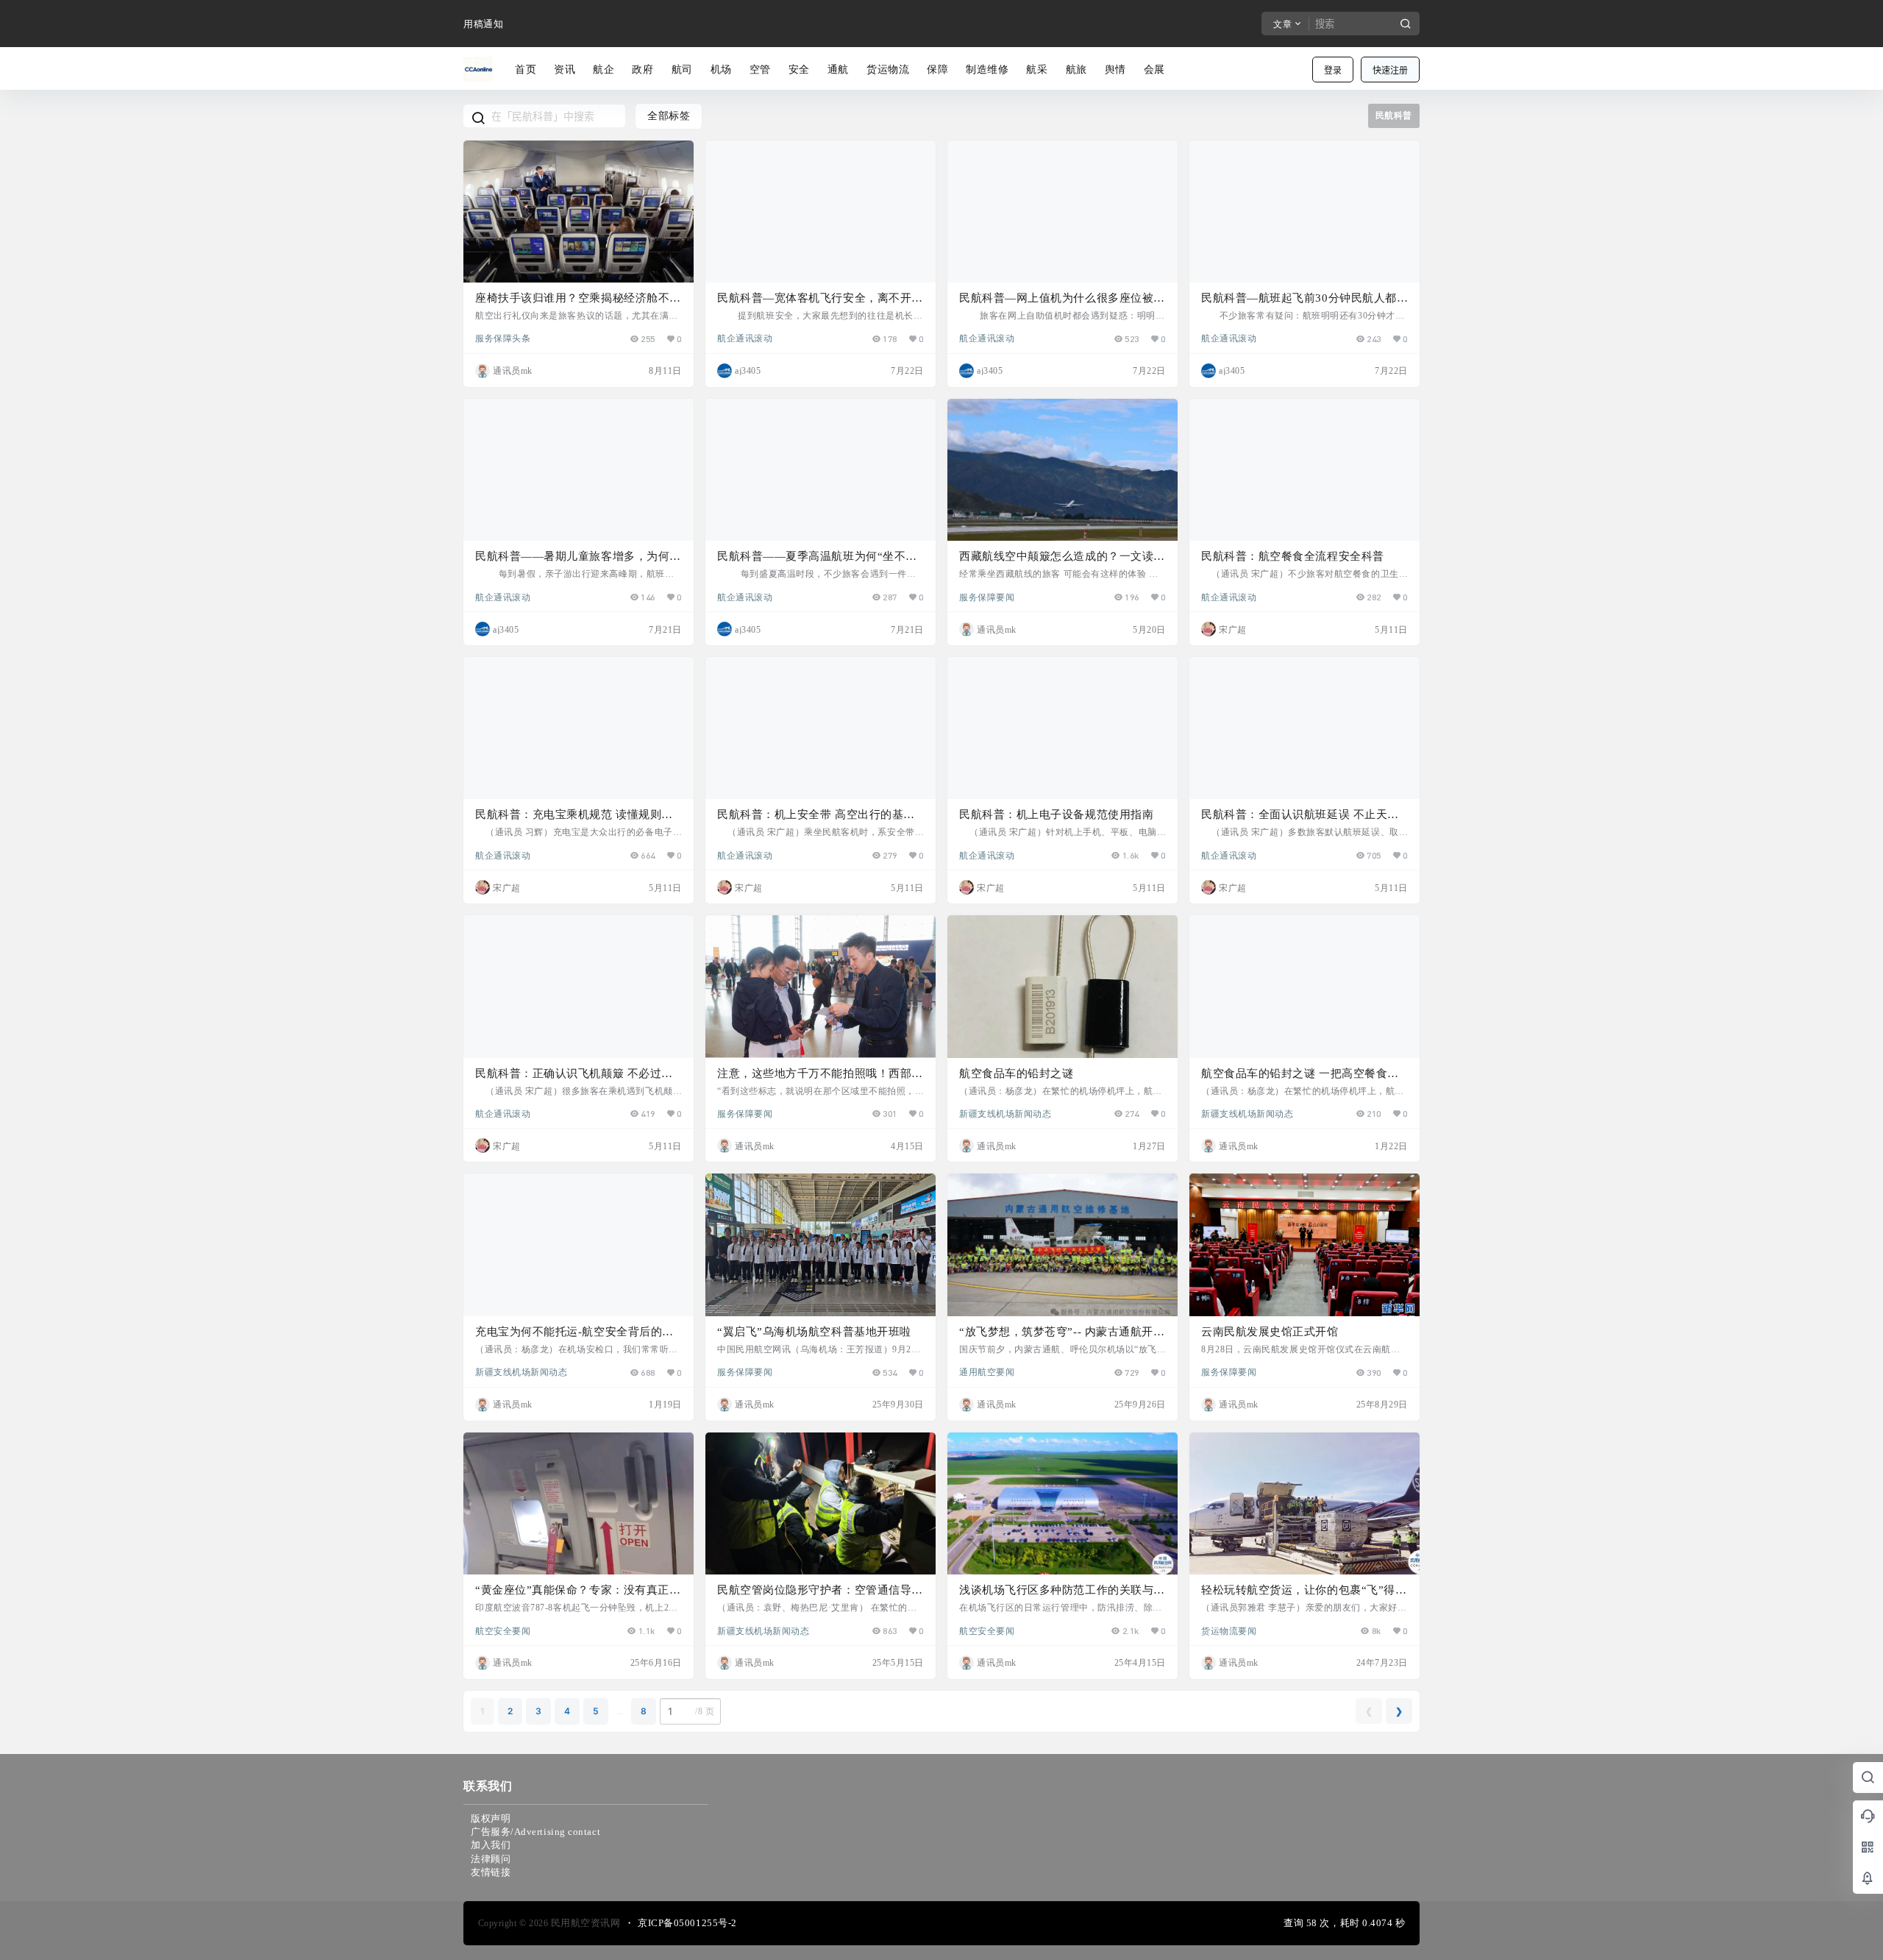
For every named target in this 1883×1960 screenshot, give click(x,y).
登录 (1333, 70)
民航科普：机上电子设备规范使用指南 (1056, 814)
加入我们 (491, 1845)
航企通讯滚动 (745, 338)
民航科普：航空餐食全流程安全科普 (1293, 556)
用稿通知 (483, 24)
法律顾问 (491, 1859)
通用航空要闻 (987, 1371)
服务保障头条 (503, 338)
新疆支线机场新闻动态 (1005, 1113)
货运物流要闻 (1229, 1630)
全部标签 (669, 116)
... (620, 1711)
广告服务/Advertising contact (535, 1832)
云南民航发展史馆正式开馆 (1270, 1332)
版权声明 (491, 1818)
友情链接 (491, 1872)
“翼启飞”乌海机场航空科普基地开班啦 (814, 1332)
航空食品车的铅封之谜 (1016, 1073)
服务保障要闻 (987, 597)
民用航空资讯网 (584, 1923)
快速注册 (1390, 70)
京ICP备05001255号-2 (687, 1923)
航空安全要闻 (503, 1630)
